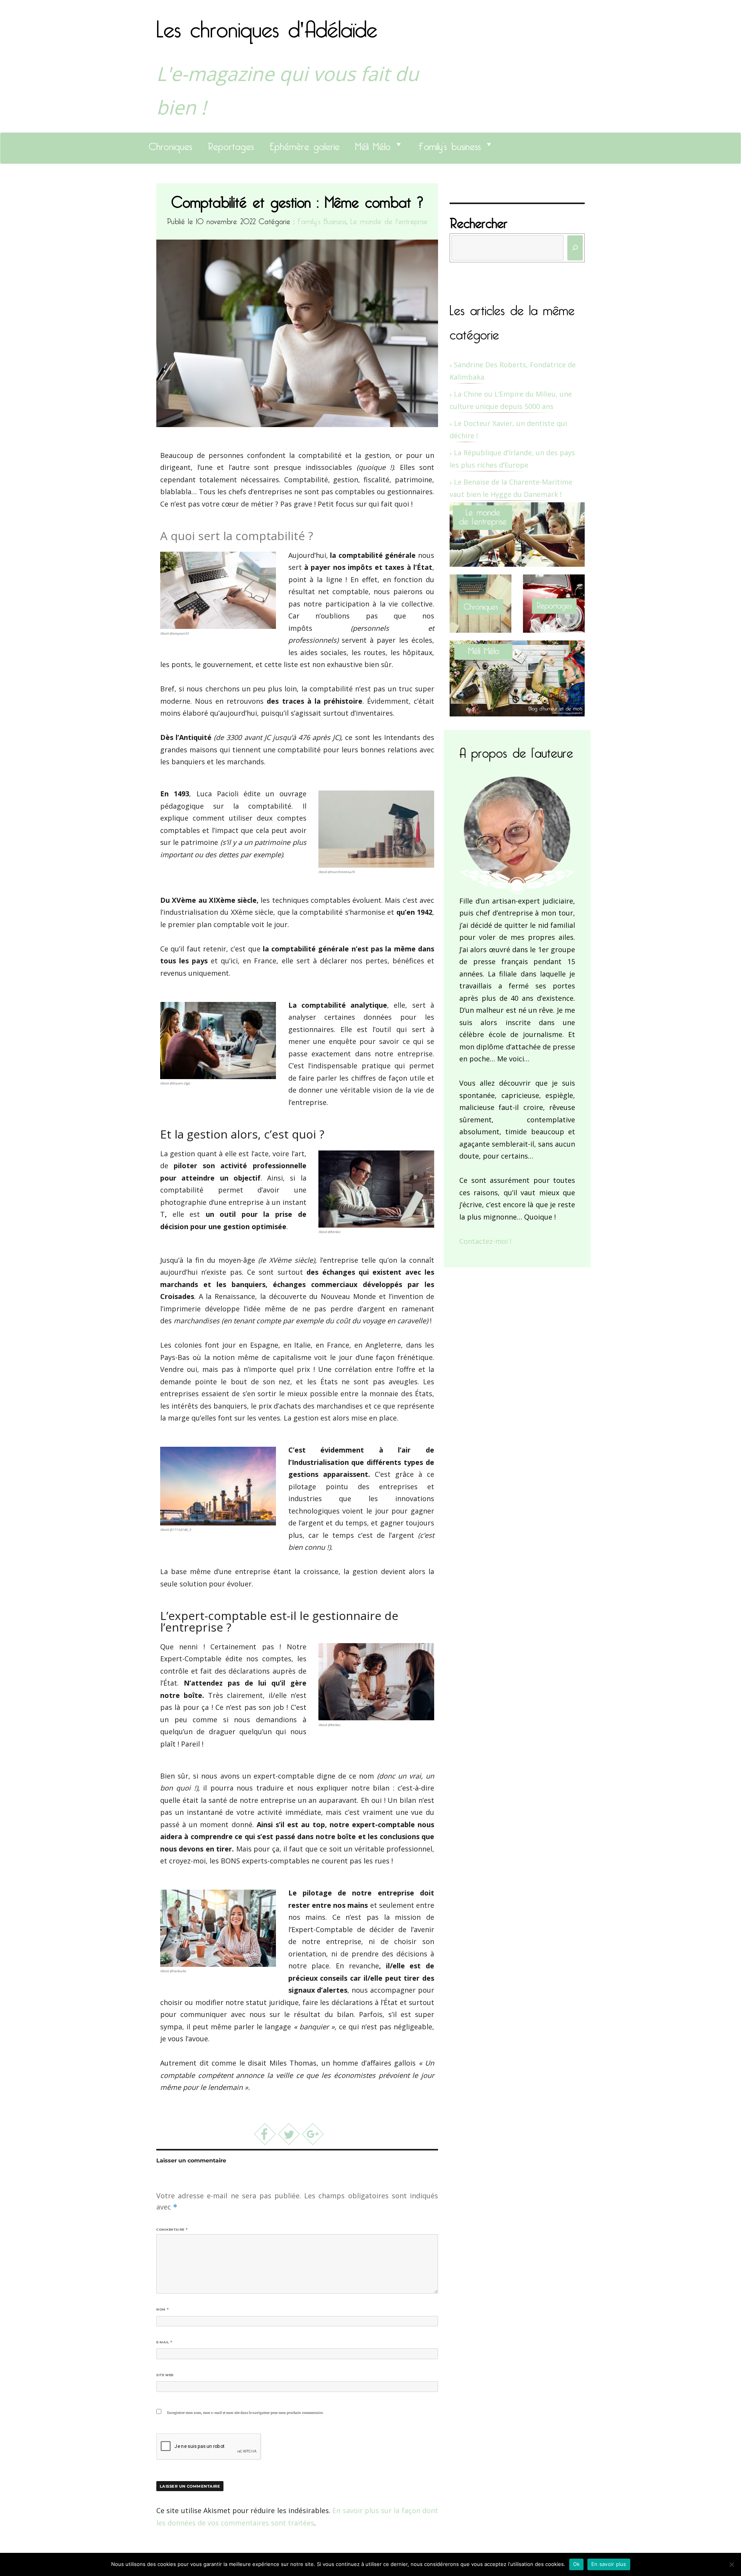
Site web (165, 2375)
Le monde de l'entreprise (389, 220)
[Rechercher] (575, 248)
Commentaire (172, 2230)
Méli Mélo (373, 144)
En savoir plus (609, 2564)
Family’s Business (322, 220)
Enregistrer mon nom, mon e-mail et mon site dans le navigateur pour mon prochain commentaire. (245, 2413)
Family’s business (450, 144)
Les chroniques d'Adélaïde (267, 24)
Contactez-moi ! (485, 1241)
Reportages (231, 144)
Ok (577, 2564)
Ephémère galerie (305, 144)
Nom (162, 2309)
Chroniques (170, 144)
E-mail (164, 2342)
